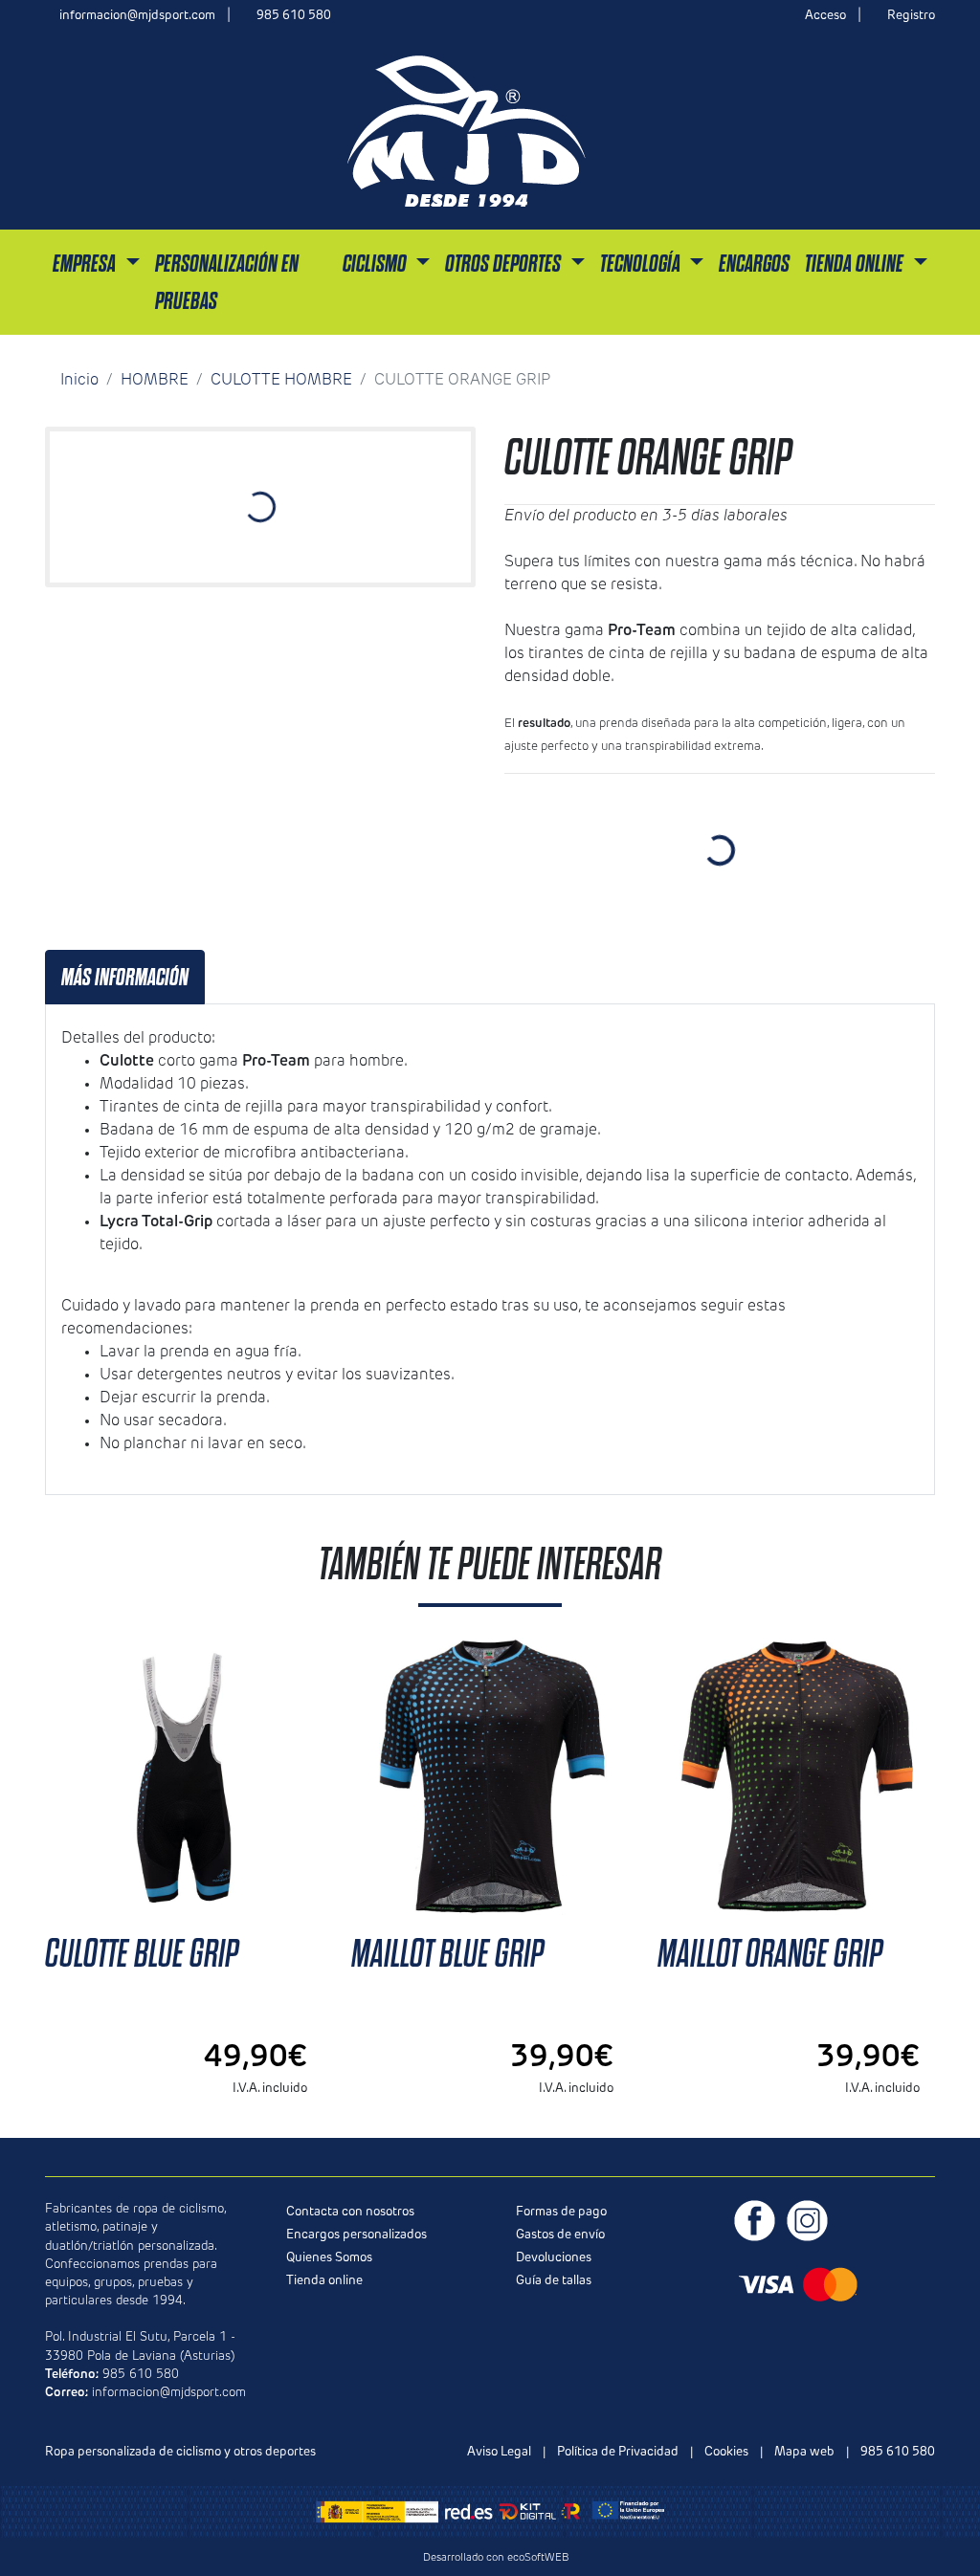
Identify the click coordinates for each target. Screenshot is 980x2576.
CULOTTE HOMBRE (281, 381)
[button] (96, 264)
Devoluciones (554, 2258)
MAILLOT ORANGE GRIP (770, 1954)
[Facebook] (755, 2221)
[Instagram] (807, 2221)
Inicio (79, 381)
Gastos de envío (560, 2235)
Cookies (726, 2452)
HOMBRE (155, 381)
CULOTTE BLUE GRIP (142, 1954)
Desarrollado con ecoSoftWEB (494, 2558)
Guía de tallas (554, 2281)
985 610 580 (294, 16)
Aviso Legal (499, 2452)
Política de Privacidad (618, 2452)
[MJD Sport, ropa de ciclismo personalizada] (467, 130)
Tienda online (324, 2281)
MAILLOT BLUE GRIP (447, 1954)
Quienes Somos (329, 2258)
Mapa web (804, 2452)
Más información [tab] (125, 977)
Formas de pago (561, 2212)
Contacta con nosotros (350, 2212)
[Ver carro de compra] (927, 130)
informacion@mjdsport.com (137, 16)
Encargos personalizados (356, 2235)
